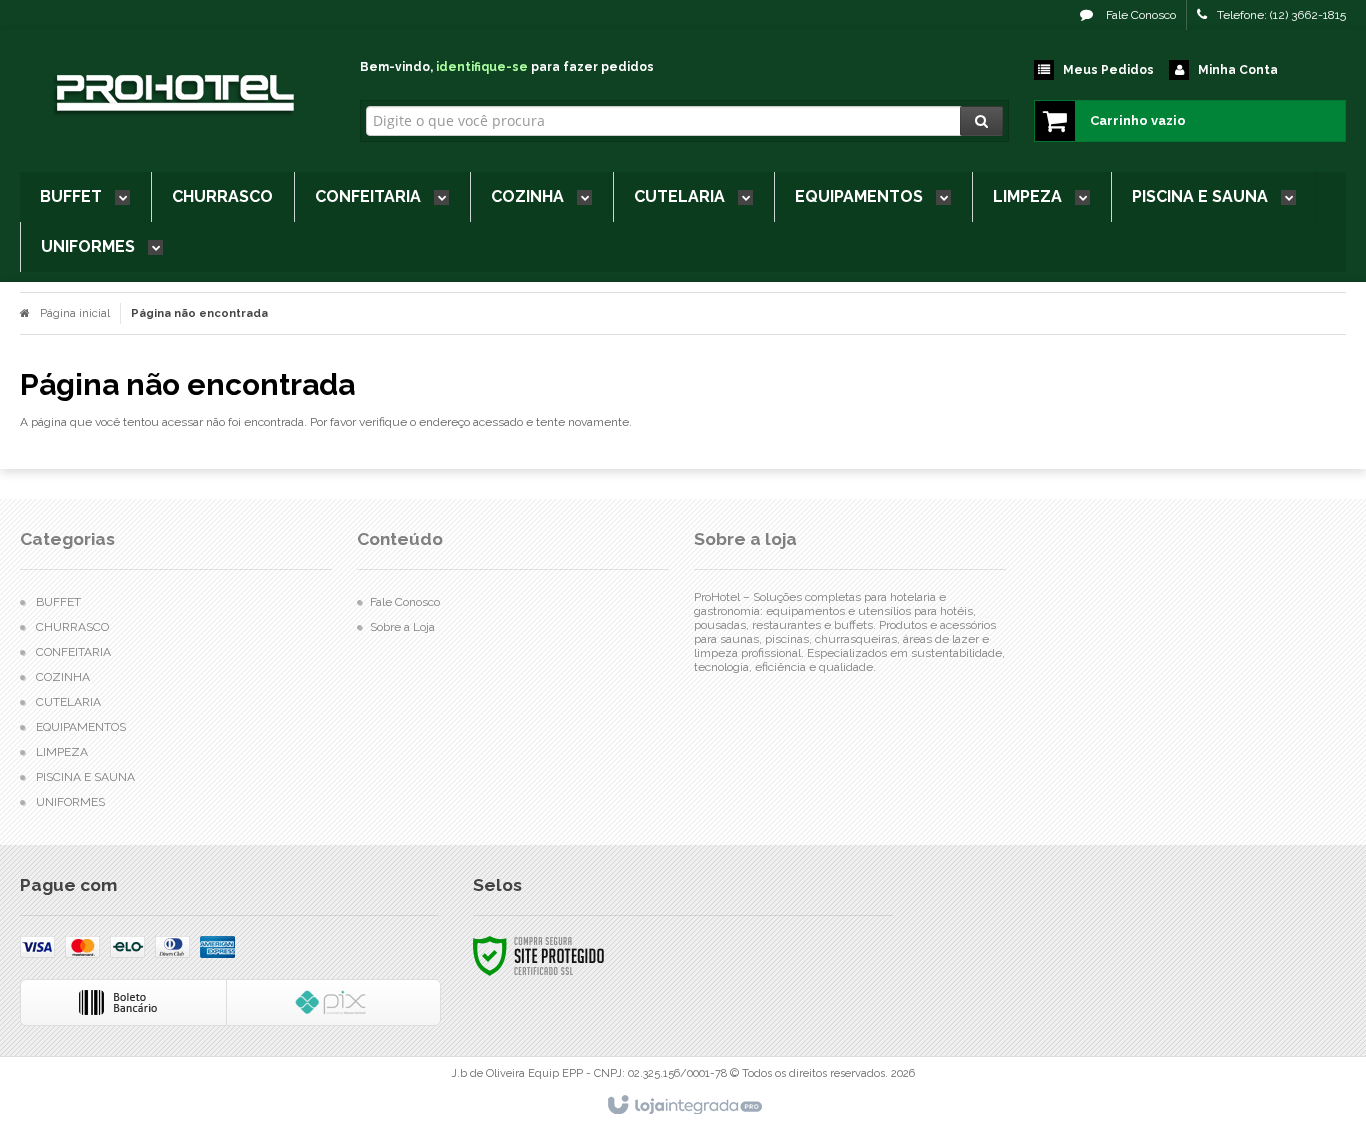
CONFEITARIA (73, 652)
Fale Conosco (1139, 15)
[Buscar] (981, 121)
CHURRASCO (72, 627)
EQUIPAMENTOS (81, 727)
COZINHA (63, 677)
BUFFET (58, 602)
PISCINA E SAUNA (85, 777)
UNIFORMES (70, 802)
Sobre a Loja (402, 627)
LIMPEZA (62, 752)
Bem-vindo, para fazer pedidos (507, 67)
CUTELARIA (68, 702)
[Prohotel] (173, 96)
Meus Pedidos (1108, 70)
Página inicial (75, 313)
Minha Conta (1238, 70)
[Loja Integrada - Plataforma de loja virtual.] (683, 1106)
